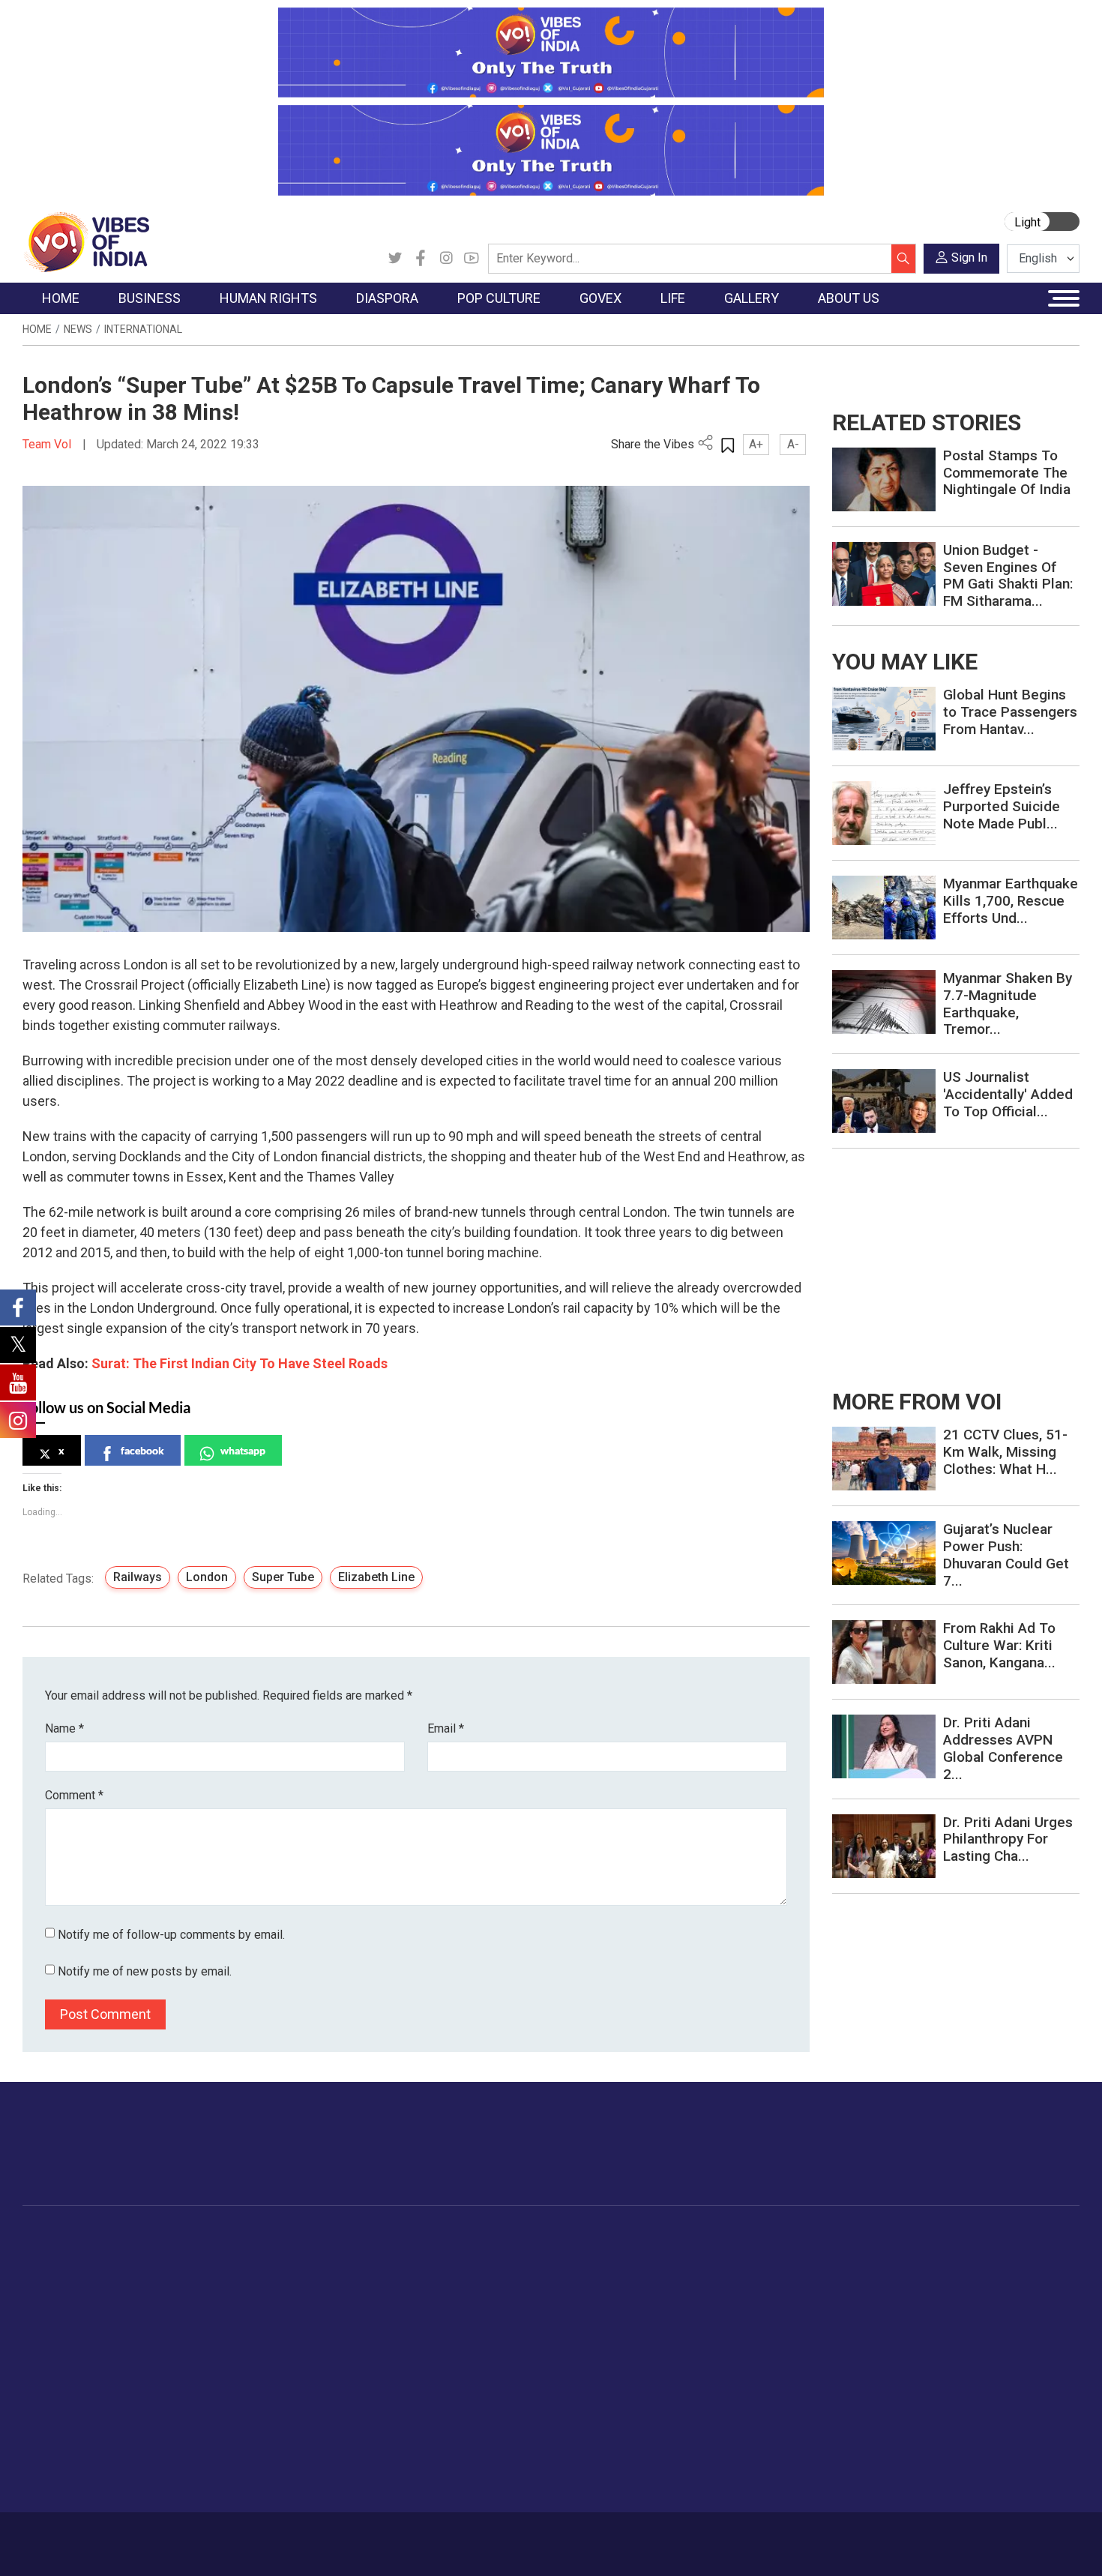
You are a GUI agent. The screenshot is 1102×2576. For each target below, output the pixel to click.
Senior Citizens (762, 2349)
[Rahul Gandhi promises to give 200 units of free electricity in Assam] (884, 1458)
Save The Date (865, 2255)
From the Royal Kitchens (648, 2274)
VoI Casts (854, 2311)
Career (86, 2536)
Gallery (832, 2237)
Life (720, 2237)
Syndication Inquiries (966, 2349)
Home (37, 329)
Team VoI (49, 444)
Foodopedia (603, 2237)
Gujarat (55, 2311)
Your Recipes (619, 2293)
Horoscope (753, 2255)
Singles (743, 2368)
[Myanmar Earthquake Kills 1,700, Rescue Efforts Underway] (884, 907)
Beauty (742, 2461)
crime (52, 2330)
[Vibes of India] (86, 241)
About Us (142, 2536)
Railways (138, 1577)
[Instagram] (446, 259)
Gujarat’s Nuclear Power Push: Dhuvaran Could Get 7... (1006, 1555)
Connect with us (992, 2158)
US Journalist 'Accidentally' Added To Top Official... (1008, 1094)
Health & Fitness (765, 2405)
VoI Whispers (512, 2274)
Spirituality (750, 2480)
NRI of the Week (355, 2293)
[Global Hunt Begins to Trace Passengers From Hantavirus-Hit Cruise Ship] (884, 718)
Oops (928, 2330)
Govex (481, 2237)
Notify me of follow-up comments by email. (171, 1935)
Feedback (276, 2536)
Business (155, 2237)
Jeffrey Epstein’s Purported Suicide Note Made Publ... (1002, 806)
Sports (741, 2443)
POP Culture (430, 2237)
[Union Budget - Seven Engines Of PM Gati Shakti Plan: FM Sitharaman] (884, 573)
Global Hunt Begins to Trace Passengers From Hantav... (1010, 712)
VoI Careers (945, 2368)
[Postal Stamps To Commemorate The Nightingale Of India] (884, 479)
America (334, 2255)
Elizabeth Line (376, 1577)
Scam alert (943, 2293)
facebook (142, 1450)
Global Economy (186, 2293)
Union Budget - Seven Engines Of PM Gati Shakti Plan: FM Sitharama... (1008, 575)
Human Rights (262, 2237)
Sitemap (421, 2536)
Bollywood (438, 2255)
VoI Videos (856, 2293)
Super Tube (283, 1577)
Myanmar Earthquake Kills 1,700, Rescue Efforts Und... (1011, 901)
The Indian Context (84, 2293)
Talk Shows (857, 2274)
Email (446, 1728)
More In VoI (931, 2237)
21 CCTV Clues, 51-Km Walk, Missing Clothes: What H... (1005, 1452)
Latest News (69, 2274)
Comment (74, 1795)
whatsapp (243, 1450)
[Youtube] (472, 259)
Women (744, 2274)
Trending (58, 2255)
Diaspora (322, 2237)
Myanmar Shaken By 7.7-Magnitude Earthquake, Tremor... (1008, 1003)
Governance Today (525, 2255)
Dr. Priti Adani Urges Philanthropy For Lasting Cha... (1008, 1839)
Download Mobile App (993, 2544)
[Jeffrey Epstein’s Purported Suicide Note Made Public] (884, 812)
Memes (847, 2330)
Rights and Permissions (974, 2386)
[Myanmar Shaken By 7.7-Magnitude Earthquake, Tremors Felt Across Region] (884, 1001)
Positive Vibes (72, 2368)
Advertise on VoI (957, 2255)
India (157, 2255)
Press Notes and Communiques (995, 2274)
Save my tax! (178, 2330)
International (143, 329)
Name (64, 1728)
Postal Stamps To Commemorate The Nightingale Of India (1007, 473)
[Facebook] (421, 259)
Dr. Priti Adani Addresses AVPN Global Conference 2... (1003, 1748)
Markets (165, 2311)
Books (428, 2311)
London (207, 1577)
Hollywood (438, 2274)
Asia (324, 2274)
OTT (423, 2293)
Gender (743, 2293)
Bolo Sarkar (508, 2293)
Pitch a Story (948, 2311)
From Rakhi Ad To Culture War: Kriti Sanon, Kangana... (999, 1645)
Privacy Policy (350, 2536)
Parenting (748, 2330)
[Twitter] (395, 259)
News (78, 329)
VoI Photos (857, 2349)
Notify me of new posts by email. (145, 1971)
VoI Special (65, 2349)
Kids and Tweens (768, 2424)
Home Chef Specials (637, 2255)
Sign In (969, 258)
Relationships (758, 2311)
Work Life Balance (770, 2386)
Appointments (514, 2311)
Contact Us (209, 2536)
